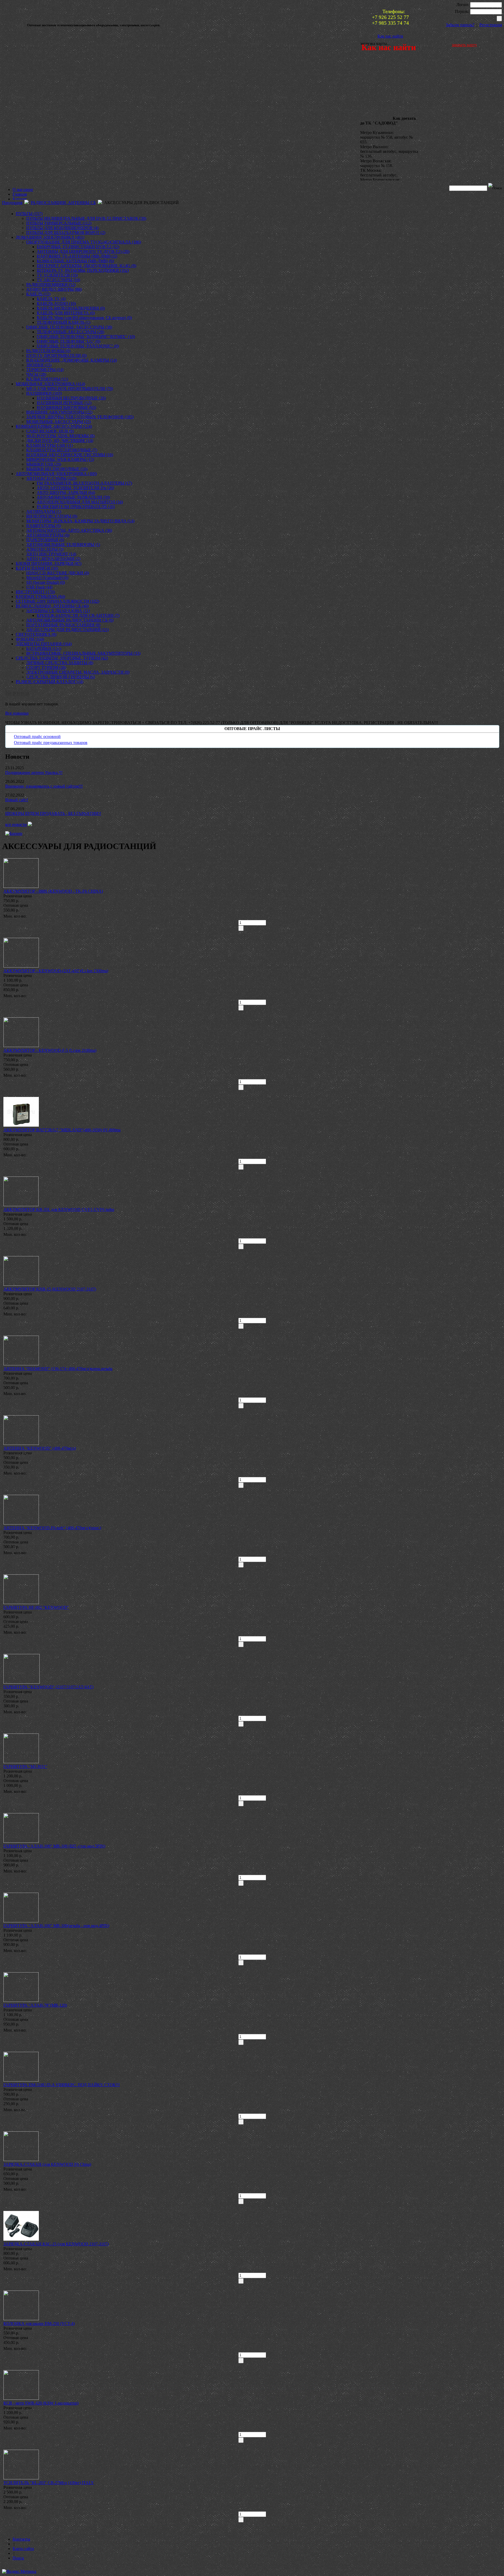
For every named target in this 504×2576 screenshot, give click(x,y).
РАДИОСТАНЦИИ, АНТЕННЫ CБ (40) (52, 606)
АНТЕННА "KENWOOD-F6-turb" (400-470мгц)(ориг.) (52, 1528)
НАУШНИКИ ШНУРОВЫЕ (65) (66, 407)
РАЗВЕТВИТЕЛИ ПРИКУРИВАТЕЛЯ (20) (76, 507)
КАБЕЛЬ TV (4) (51, 299)
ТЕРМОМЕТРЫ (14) (45, 370)
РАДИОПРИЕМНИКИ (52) (51, 285)
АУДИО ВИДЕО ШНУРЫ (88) (54, 289)
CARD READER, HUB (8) (50, 431)
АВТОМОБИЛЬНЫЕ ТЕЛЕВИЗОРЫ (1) (63, 545)
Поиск (18, 2558)
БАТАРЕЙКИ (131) (44, 649)
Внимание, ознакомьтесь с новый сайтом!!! (44, 786)
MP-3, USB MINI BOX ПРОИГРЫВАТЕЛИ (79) (70, 389)
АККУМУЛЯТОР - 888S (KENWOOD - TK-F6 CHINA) (53, 891)
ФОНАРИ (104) (30, 639)
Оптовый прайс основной (37, 737)
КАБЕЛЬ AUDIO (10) (56, 303)
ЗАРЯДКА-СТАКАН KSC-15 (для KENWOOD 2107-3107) (56, 2244)
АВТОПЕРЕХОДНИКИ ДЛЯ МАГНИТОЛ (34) (80, 502)
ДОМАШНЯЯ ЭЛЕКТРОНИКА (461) (50, 237)
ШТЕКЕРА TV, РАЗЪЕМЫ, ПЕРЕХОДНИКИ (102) (83, 270)
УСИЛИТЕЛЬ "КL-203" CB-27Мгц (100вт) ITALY (49, 2483)
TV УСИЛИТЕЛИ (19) (57, 275)
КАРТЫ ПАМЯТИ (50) (37, 568)
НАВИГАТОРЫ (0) (44, 526)
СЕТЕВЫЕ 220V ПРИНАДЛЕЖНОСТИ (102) (57, 601)
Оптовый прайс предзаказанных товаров (51, 743)
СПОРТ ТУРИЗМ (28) (46, 667)
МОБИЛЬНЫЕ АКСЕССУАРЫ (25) (59, 422)
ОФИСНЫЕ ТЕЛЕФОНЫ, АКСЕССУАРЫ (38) (69, 327)
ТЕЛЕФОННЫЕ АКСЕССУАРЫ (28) (70, 332)
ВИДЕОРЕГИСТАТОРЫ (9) (52, 516)
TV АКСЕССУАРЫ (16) (58, 280)
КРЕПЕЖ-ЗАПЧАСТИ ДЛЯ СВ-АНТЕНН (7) (78, 615)
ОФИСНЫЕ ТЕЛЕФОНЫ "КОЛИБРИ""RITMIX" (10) (86, 337)
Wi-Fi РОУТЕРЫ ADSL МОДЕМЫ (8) (60, 436)
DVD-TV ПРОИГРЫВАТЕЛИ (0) (56, 355)
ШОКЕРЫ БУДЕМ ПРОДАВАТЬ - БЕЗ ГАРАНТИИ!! (53, 813)
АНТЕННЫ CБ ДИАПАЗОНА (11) (58, 611)
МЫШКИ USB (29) (44, 464)
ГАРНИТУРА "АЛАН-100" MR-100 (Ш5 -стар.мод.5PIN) (54, 1846)
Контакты (21, 2539)
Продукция (12, 203)
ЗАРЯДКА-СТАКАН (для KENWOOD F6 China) (47, 2164)
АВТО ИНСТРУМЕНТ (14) (51, 554)
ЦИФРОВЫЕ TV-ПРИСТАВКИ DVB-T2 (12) (78, 247)
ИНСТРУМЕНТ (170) (35, 592)
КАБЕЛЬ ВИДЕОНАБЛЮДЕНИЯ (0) (71, 308)
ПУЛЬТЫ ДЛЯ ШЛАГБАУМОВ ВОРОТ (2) (66, 233)
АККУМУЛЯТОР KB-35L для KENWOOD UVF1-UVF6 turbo (59, 1209)
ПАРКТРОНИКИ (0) (45, 540)
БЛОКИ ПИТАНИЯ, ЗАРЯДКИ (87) (49, 563)
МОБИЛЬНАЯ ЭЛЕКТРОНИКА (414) (50, 384)
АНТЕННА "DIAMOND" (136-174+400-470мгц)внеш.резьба (58, 1369)
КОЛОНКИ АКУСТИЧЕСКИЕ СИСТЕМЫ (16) (70, 455)
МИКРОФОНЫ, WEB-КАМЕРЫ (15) (60, 459)
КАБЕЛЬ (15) (38, 294)
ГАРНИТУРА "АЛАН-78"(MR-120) (35, 2005)
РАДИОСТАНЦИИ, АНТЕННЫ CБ (63, 203)
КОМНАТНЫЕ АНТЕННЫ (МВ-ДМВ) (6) (75, 261)
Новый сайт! (17, 800)
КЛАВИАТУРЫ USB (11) (49, 445)
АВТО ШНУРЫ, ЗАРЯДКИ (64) (66, 493)
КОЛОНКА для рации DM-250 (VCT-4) (39, 2323)
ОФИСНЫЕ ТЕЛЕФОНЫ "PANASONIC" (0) (78, 346)
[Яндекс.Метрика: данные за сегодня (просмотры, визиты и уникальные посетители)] (19, 2572)
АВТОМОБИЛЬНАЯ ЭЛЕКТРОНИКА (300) (56, 474)
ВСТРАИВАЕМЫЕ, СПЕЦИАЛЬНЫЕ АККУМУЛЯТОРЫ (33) (83, 653)
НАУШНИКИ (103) (44, 393)
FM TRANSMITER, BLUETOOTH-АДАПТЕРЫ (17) (84, 483)
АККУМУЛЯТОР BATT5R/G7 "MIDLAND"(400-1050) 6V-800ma (62, 1130)
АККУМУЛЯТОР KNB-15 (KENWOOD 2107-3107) (50, 1289)
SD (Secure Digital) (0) (46, 582)
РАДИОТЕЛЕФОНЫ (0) (48, 351)
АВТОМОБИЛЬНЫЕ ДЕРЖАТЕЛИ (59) (73, 497)
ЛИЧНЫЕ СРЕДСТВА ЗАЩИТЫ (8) (60, 663)
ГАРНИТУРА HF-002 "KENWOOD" (36, 1607)
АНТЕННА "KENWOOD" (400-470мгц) (40, 1448)
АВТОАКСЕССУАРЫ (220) (51, 478)
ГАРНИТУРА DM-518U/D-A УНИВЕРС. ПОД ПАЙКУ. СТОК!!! (62, 2085)
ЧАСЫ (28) (36, 374)
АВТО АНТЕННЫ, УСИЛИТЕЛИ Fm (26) (75, 488)
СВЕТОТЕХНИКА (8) (36, 634)
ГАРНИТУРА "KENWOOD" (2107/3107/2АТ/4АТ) (48, 1687)
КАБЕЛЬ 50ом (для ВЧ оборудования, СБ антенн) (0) (84, 318)
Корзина (17, 693)
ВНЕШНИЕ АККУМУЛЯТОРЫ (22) (59, 412)
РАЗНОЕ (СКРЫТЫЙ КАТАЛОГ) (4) (49, 682)
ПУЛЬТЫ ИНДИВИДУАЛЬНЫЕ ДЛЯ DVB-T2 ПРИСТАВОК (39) (86, 218)
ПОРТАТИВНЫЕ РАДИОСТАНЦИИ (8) (63, 625)
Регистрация (491, 25)
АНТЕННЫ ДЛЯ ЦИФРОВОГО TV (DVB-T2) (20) (83, 251)
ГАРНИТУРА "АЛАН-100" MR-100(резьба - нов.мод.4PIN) (56, 1926)
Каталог (20, 199)
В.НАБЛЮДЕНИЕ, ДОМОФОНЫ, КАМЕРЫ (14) (72, 360)
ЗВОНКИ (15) (39, 365)
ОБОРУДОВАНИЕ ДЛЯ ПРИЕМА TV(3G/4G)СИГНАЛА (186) (84, 242)
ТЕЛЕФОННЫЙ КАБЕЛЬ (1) (64, 322)
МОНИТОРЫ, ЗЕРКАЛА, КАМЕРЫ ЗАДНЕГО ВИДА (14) (80, 521)
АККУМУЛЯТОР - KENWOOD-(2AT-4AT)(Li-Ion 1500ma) (56, 971)
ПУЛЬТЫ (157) (29, 214)
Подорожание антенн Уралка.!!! (34, 772)
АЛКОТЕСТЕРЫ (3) (45, 549)
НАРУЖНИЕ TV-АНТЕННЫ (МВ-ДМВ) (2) (77, 256)
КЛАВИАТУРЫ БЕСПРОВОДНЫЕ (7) (62, 450)
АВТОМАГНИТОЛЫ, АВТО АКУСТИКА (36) (69, 530)
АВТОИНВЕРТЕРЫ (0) (48, 535)
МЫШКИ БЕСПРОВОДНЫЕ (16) (57, 469)
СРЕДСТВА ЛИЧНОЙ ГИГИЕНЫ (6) (61, 677)
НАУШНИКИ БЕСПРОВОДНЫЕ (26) (71, 398)
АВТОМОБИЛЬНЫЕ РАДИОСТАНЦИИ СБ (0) (70, 620)
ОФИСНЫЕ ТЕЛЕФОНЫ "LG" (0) (69, 341)
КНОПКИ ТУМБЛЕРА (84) (40, 597)
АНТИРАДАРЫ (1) (44, 511)
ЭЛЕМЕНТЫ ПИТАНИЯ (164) (44, 644)
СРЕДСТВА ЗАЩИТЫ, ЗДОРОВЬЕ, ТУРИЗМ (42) (62, 658)
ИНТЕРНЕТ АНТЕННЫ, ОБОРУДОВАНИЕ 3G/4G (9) (86, 266)
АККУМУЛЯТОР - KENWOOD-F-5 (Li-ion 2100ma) (50, 1050)
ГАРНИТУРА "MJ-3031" (25, 1766)
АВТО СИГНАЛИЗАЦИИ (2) (53, 559)
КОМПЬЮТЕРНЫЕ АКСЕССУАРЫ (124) (54, 426)
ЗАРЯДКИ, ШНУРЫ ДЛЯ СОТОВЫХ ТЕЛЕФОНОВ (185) (80, 417)
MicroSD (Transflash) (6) (47, 578)
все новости (16, 824)
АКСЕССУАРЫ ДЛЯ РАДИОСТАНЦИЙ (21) (67, 630)
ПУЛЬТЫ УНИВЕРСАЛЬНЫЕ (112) (59, 223)
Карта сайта (23, 2549)
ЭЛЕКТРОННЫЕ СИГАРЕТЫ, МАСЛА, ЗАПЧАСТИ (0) (78, 672)
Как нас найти (390, 36)
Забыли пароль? (460, 25)
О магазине (23, 189)
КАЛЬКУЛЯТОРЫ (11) (47, 379)
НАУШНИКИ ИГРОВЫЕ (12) (64, 403)
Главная (20, 194)
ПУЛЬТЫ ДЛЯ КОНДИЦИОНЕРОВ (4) (62, 228)
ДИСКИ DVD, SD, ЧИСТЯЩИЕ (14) (60, 441)
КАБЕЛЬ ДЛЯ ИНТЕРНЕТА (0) (66, 313)
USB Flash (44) (39, 587)
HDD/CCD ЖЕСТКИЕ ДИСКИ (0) (58, 573)
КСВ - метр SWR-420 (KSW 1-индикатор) (41, 2403)
